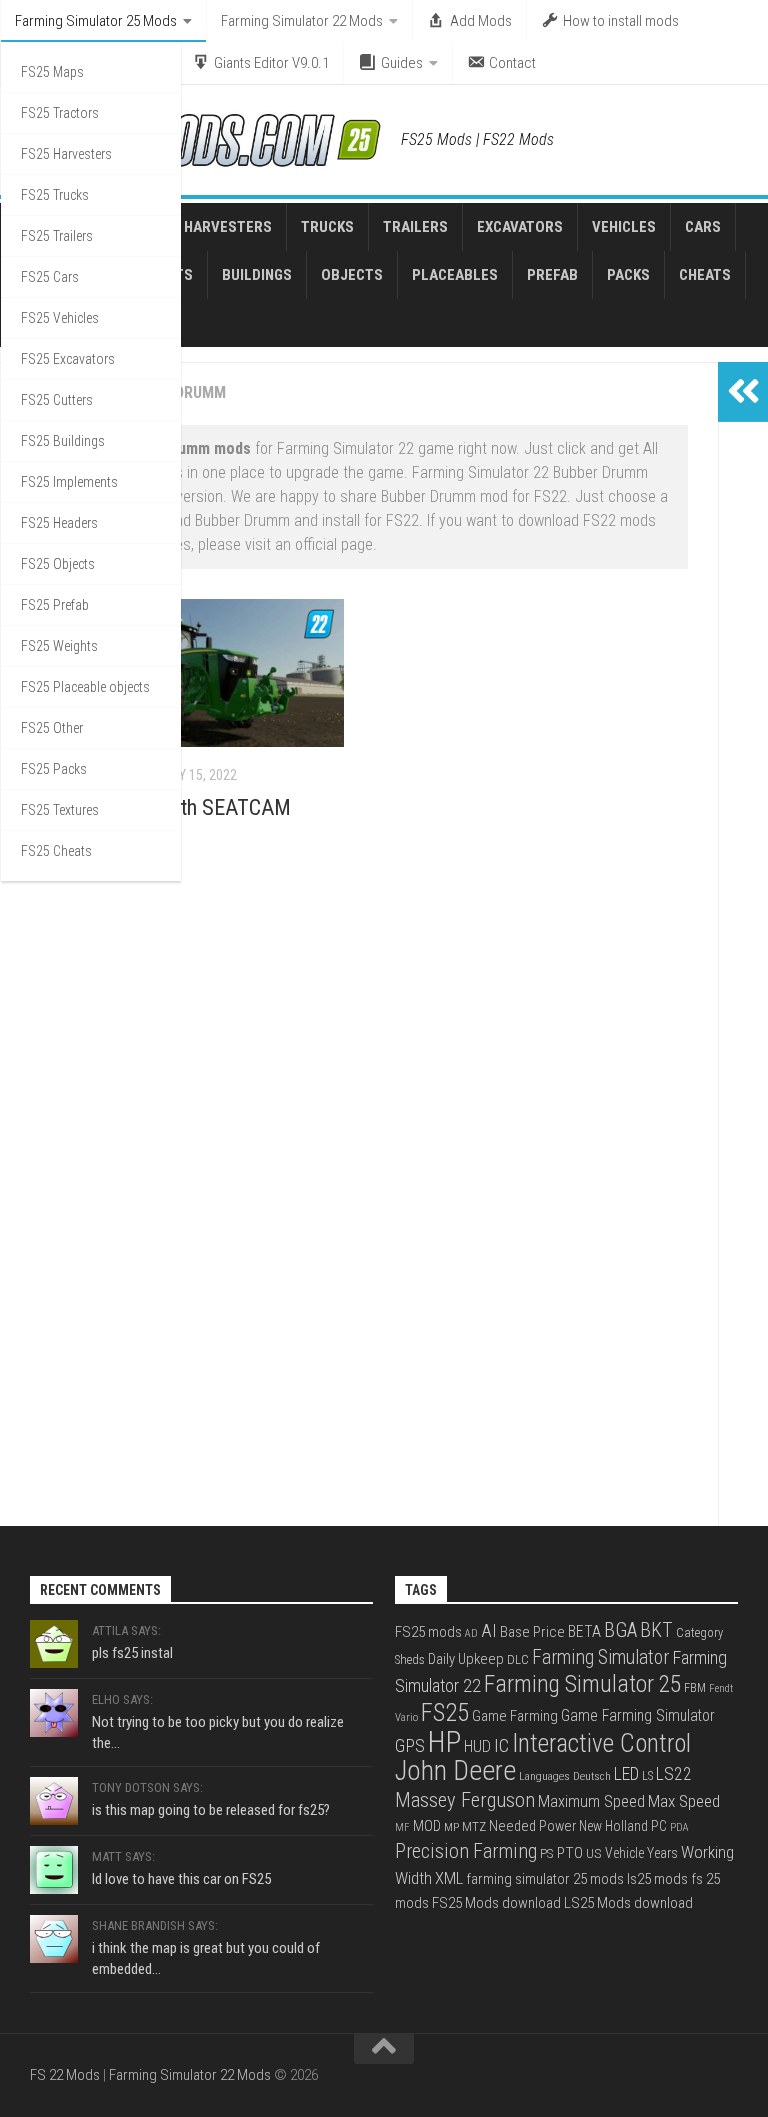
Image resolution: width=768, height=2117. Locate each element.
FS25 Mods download (496, 1903)
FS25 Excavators (68, 359)
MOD (427, 1826)
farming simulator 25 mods (545, 1879)
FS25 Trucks (55, 195)
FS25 (445, 1712)
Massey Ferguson (465, 1800)
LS (647, 1776)
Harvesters (228, 227)
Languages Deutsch (565, 1776)
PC (659, 1826)
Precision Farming (466, 1851)
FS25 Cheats (56, 851)
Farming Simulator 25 (582, 1684)
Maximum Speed (591, 1801)
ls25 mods (657, 1879)
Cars (703, 227)
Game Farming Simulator (638, 1716)
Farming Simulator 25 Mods (96, 21)
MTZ (474, 1826)
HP (444, 1742)
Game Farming (515, 1716)
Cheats (705, 275)
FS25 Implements (69, 482)
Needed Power (532, 1826)
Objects (352, 275)
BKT (656, 1630)
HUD (477, 1746)
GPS (410, 1745)
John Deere (455, 1771)
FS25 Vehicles (60, 318)
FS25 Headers (59, 523)
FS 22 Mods (65, 2075)
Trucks (327, 227)
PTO (570, 1853)
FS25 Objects (58, 564)
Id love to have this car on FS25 (181, 1879)
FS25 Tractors (60, 113)
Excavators (520, 227)
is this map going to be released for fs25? (211, 1810)
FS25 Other (52, 728)
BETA (584, 1632)
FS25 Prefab (55, 605)
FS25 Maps (52, 72)
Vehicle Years (641, 1853)
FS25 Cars (50, 277)
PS (547, 1853)
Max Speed (684, 1801)
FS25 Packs (54, 769)
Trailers (415, 227)
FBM (695, 1688)
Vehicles (624, 227)
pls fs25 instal (132, 1653)
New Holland (613, 1826)
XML (449, 1878)
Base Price (532, 1632)
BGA (620, 1630)
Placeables (455, 275)
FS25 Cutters (57, 400)
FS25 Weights (59, 646)
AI (489, 1631)
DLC (518, 1659)
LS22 (674, 1773)
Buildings (257, 275)
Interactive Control (601, 1743)
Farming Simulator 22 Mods (302, 21)
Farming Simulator (600, 1657)
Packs (628, 275)
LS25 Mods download (628, 1903)
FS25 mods (428, 1632)
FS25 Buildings (63, 441)
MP (451, 1827)
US (594, 1853)
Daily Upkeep (466, 1659)
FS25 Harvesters (66, 154)
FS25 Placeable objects (85, 687)
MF (402, 1827)
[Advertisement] (359, 1047)
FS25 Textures (60, 810)
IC (501, 1745)
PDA (679, 1827)
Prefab (552, 275)
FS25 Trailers (57, 236)
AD (471, 1633)
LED (626, 1774)
